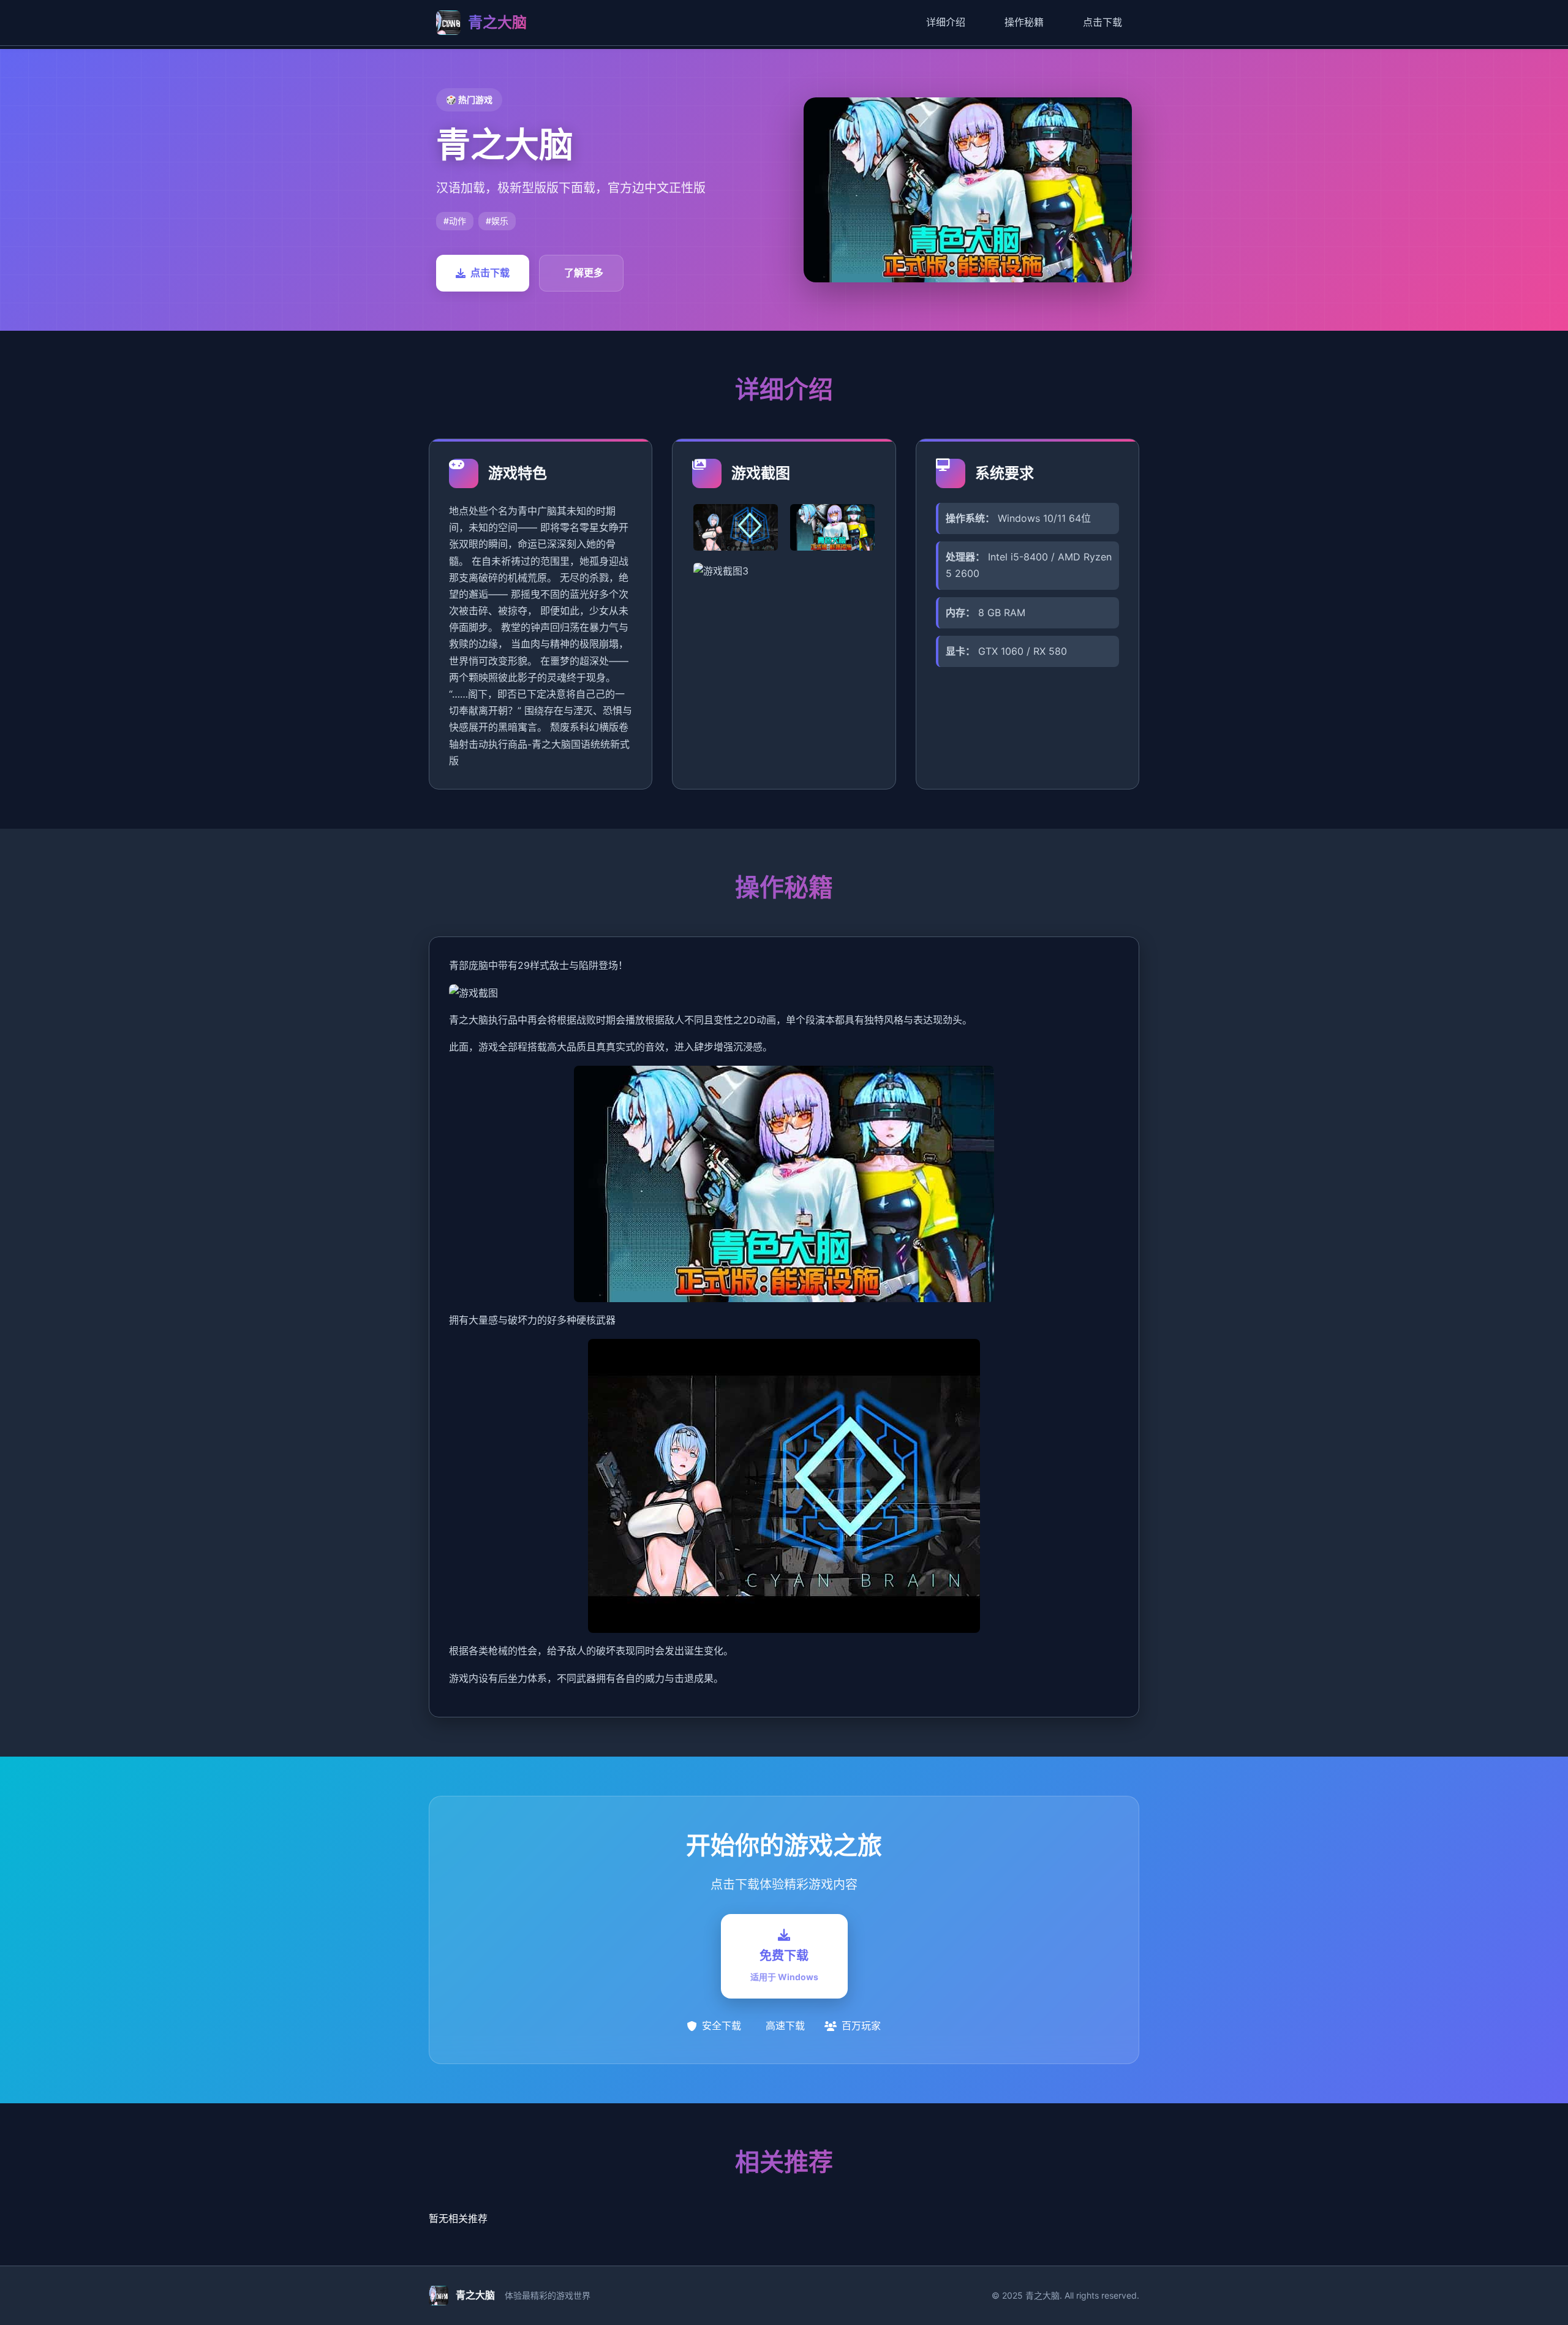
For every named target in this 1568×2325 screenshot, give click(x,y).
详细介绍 (946, 22)
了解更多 (584, 273)
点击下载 (1102, 22)
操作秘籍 (1024, 22)
